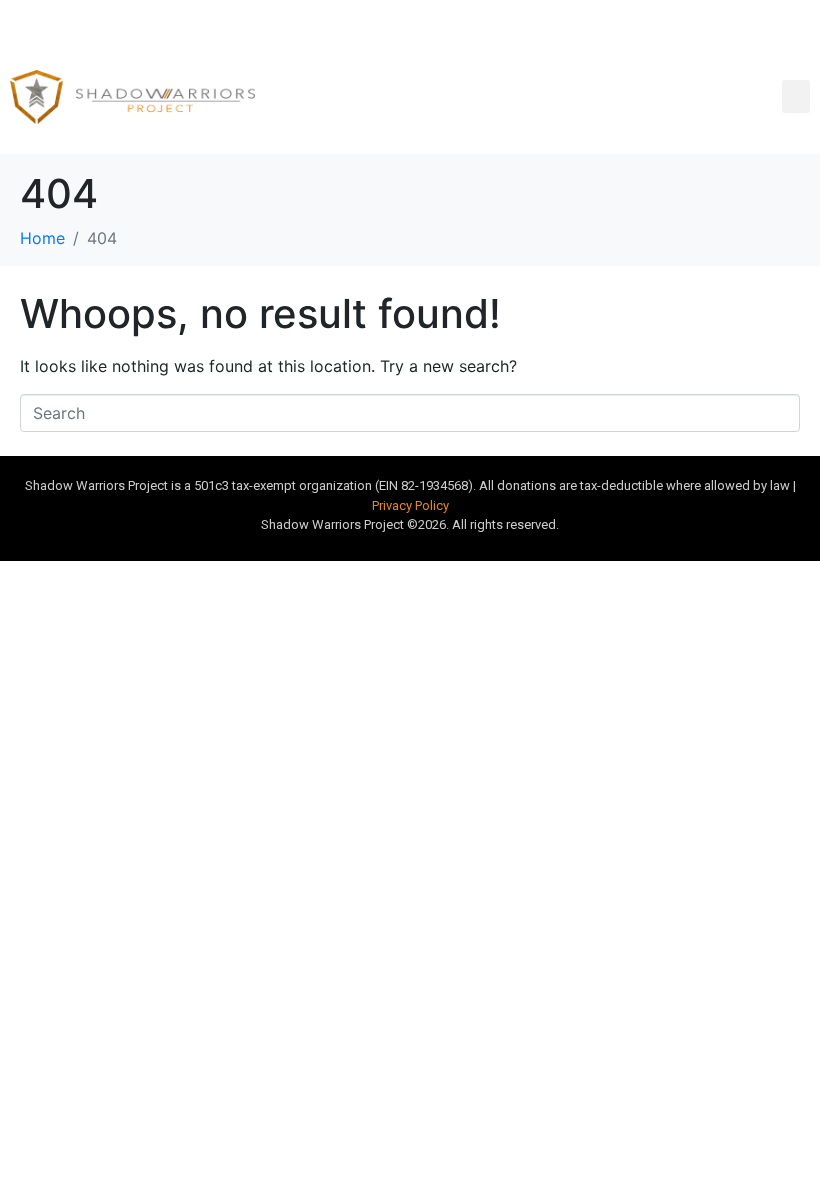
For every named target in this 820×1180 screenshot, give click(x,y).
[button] (796, 96)
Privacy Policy (410, 505)
